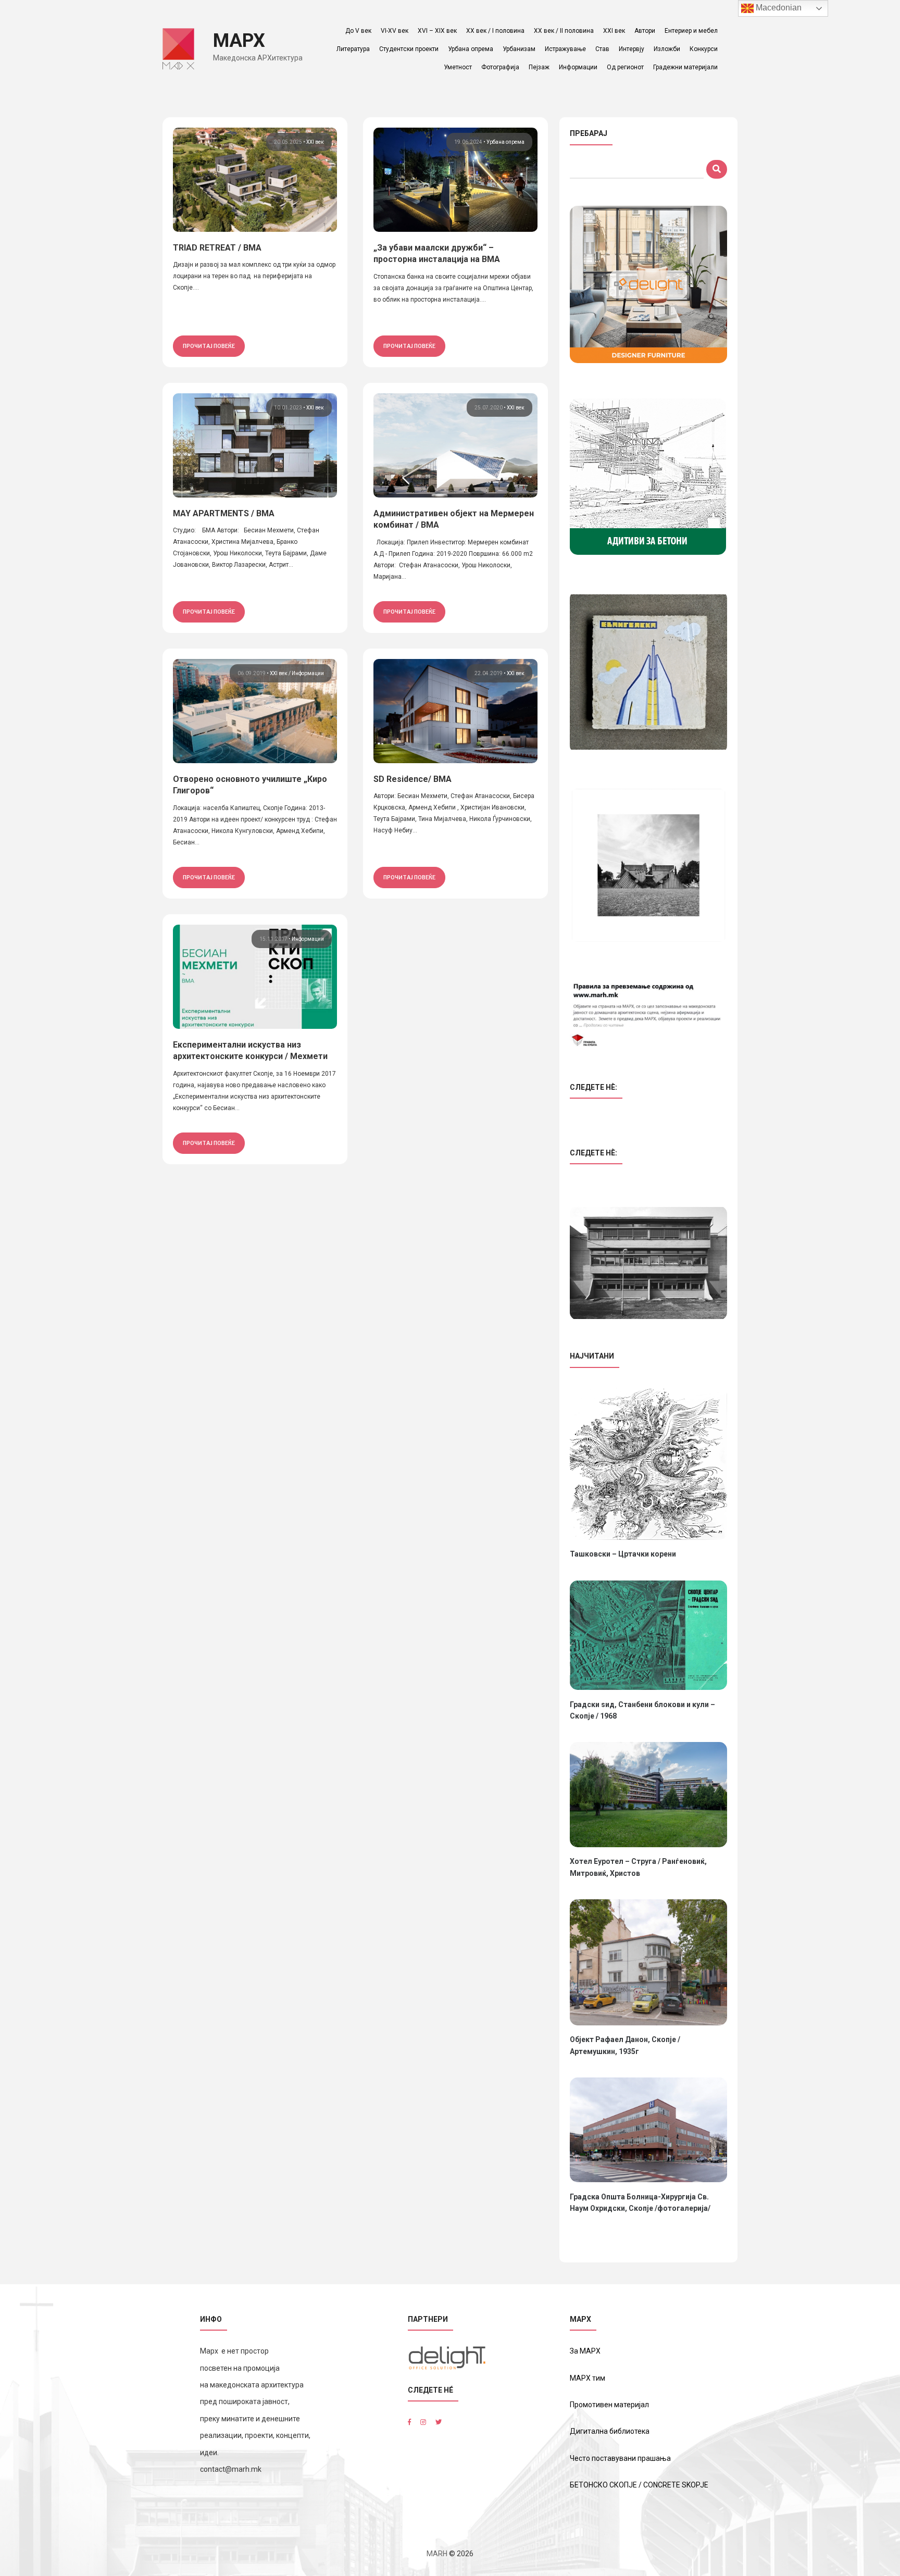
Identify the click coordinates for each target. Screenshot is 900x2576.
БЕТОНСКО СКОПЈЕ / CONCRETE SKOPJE (639, 2485)
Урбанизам (519, 49)
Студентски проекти (409, 49)
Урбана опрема (471, 49)
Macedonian (778, 8)
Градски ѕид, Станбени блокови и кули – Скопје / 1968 (642, 1710)
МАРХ (239, 41)
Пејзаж (539, 67)
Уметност (458, 67)
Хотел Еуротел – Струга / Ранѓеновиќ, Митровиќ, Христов (638, 1867)
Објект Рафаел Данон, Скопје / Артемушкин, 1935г (625, 2045)
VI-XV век (395, 31)
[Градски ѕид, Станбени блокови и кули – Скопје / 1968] (648, 1635)
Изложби (667, 49)
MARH (437, 2554)
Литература (353, 49)
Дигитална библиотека (610, 2431)
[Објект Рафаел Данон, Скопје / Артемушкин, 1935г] (648, 1962)
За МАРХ (585, 2351)
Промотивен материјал (609, 2405)
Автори (645, 31)
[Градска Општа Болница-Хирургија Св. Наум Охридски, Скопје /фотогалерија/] (648, 2130)
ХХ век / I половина (495, 31)
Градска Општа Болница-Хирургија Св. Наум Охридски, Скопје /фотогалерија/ (640, 2202)
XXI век (614, 31)
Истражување (565, 49)
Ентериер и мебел (691, 31)
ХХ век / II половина (564, 31)
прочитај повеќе (209, 346)
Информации (578, 67)
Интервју (632, 49)
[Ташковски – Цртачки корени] (648, 1464)
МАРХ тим (587, 2378)
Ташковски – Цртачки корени (623, 1554)
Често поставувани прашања (620, 2458)
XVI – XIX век (437, 31)
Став (602, 49)
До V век (358, 31)
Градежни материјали (685, 67)
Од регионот (625, 67)
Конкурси (704, 49)
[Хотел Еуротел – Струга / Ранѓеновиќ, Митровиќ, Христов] (648, 1794)
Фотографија (500, 67)
